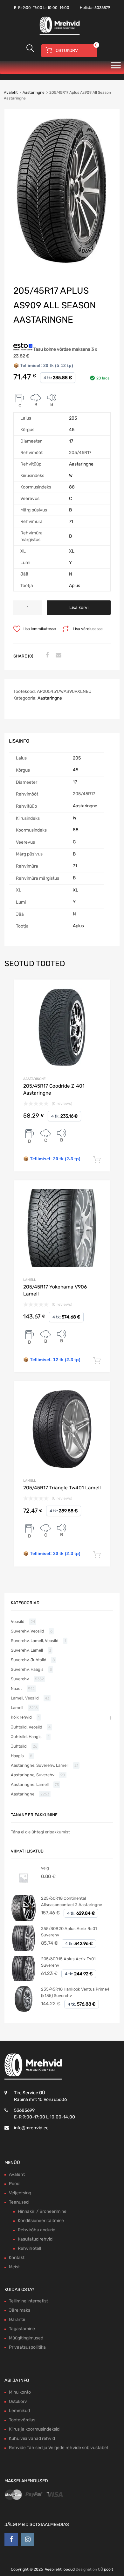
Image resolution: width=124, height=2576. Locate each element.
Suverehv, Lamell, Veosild (35, 1641)
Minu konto (20, 2392)
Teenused (19, 2202)
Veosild (18, 1622)
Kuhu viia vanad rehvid (32, 2438)
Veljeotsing (20, 2193)
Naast (16, 1688)
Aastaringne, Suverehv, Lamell (40, 1765)
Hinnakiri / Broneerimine (42, 2211)
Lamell (30, 1280)
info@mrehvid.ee (31, 2128)
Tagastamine (22, 2329)
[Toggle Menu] (116, 67)
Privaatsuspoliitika (27, 2347)
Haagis (17, 1756)
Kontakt (17, 2258)
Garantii (17, 2319)
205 (73, 418)
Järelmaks (20, 2310)
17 (71, 441)
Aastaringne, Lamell (30, 1784)
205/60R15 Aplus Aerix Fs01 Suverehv (68, 1962)
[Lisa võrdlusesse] (99, 990)
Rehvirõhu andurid (37, 2230)
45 (72, 430)
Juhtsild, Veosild (27, 1727)
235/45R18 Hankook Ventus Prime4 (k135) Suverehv (75, 1992)
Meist (14, 2267)
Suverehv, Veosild (28, 1631)
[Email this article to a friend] (58, 656)
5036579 (102, 8)
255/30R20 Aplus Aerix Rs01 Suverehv (69, 1932)
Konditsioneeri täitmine (41, 2221)
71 (71, 521)
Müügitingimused (26, 2338)
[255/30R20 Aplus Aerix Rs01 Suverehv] (24, 1950)
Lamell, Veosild (25, 1698)
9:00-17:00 (32, 8)
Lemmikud (19, 2411)
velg (45, 1868)
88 (72, 487)
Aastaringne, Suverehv (33, 1775)
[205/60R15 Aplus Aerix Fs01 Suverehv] (24, 1980)
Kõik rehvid (21, 1717)
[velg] (24, 1889)
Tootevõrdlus (22, 2420)
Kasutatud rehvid (35, 2239)
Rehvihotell (29, 2248)
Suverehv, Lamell (27, 1650)
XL (72, 551)
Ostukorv (18, 2401)
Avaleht (11, 92)
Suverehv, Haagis (27, 1669)
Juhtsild (19, 1746)
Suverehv (20, 1679)
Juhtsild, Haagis (26, 1737)
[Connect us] (11, 2539)
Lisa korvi (79, 608)
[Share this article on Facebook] (46, 656)
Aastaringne (34, 92)
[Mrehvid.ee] (59, 34)
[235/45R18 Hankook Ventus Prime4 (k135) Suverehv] (24, 2010)
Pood (14, 2184)
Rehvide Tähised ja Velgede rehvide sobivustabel (58, 2448)
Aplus (75, 586)
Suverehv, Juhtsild (29, 1660)
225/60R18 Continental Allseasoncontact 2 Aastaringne (72, 1901)
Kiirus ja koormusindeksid (34, 2429)
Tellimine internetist (28, 2301)
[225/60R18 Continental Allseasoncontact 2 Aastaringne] (24, 1919)
